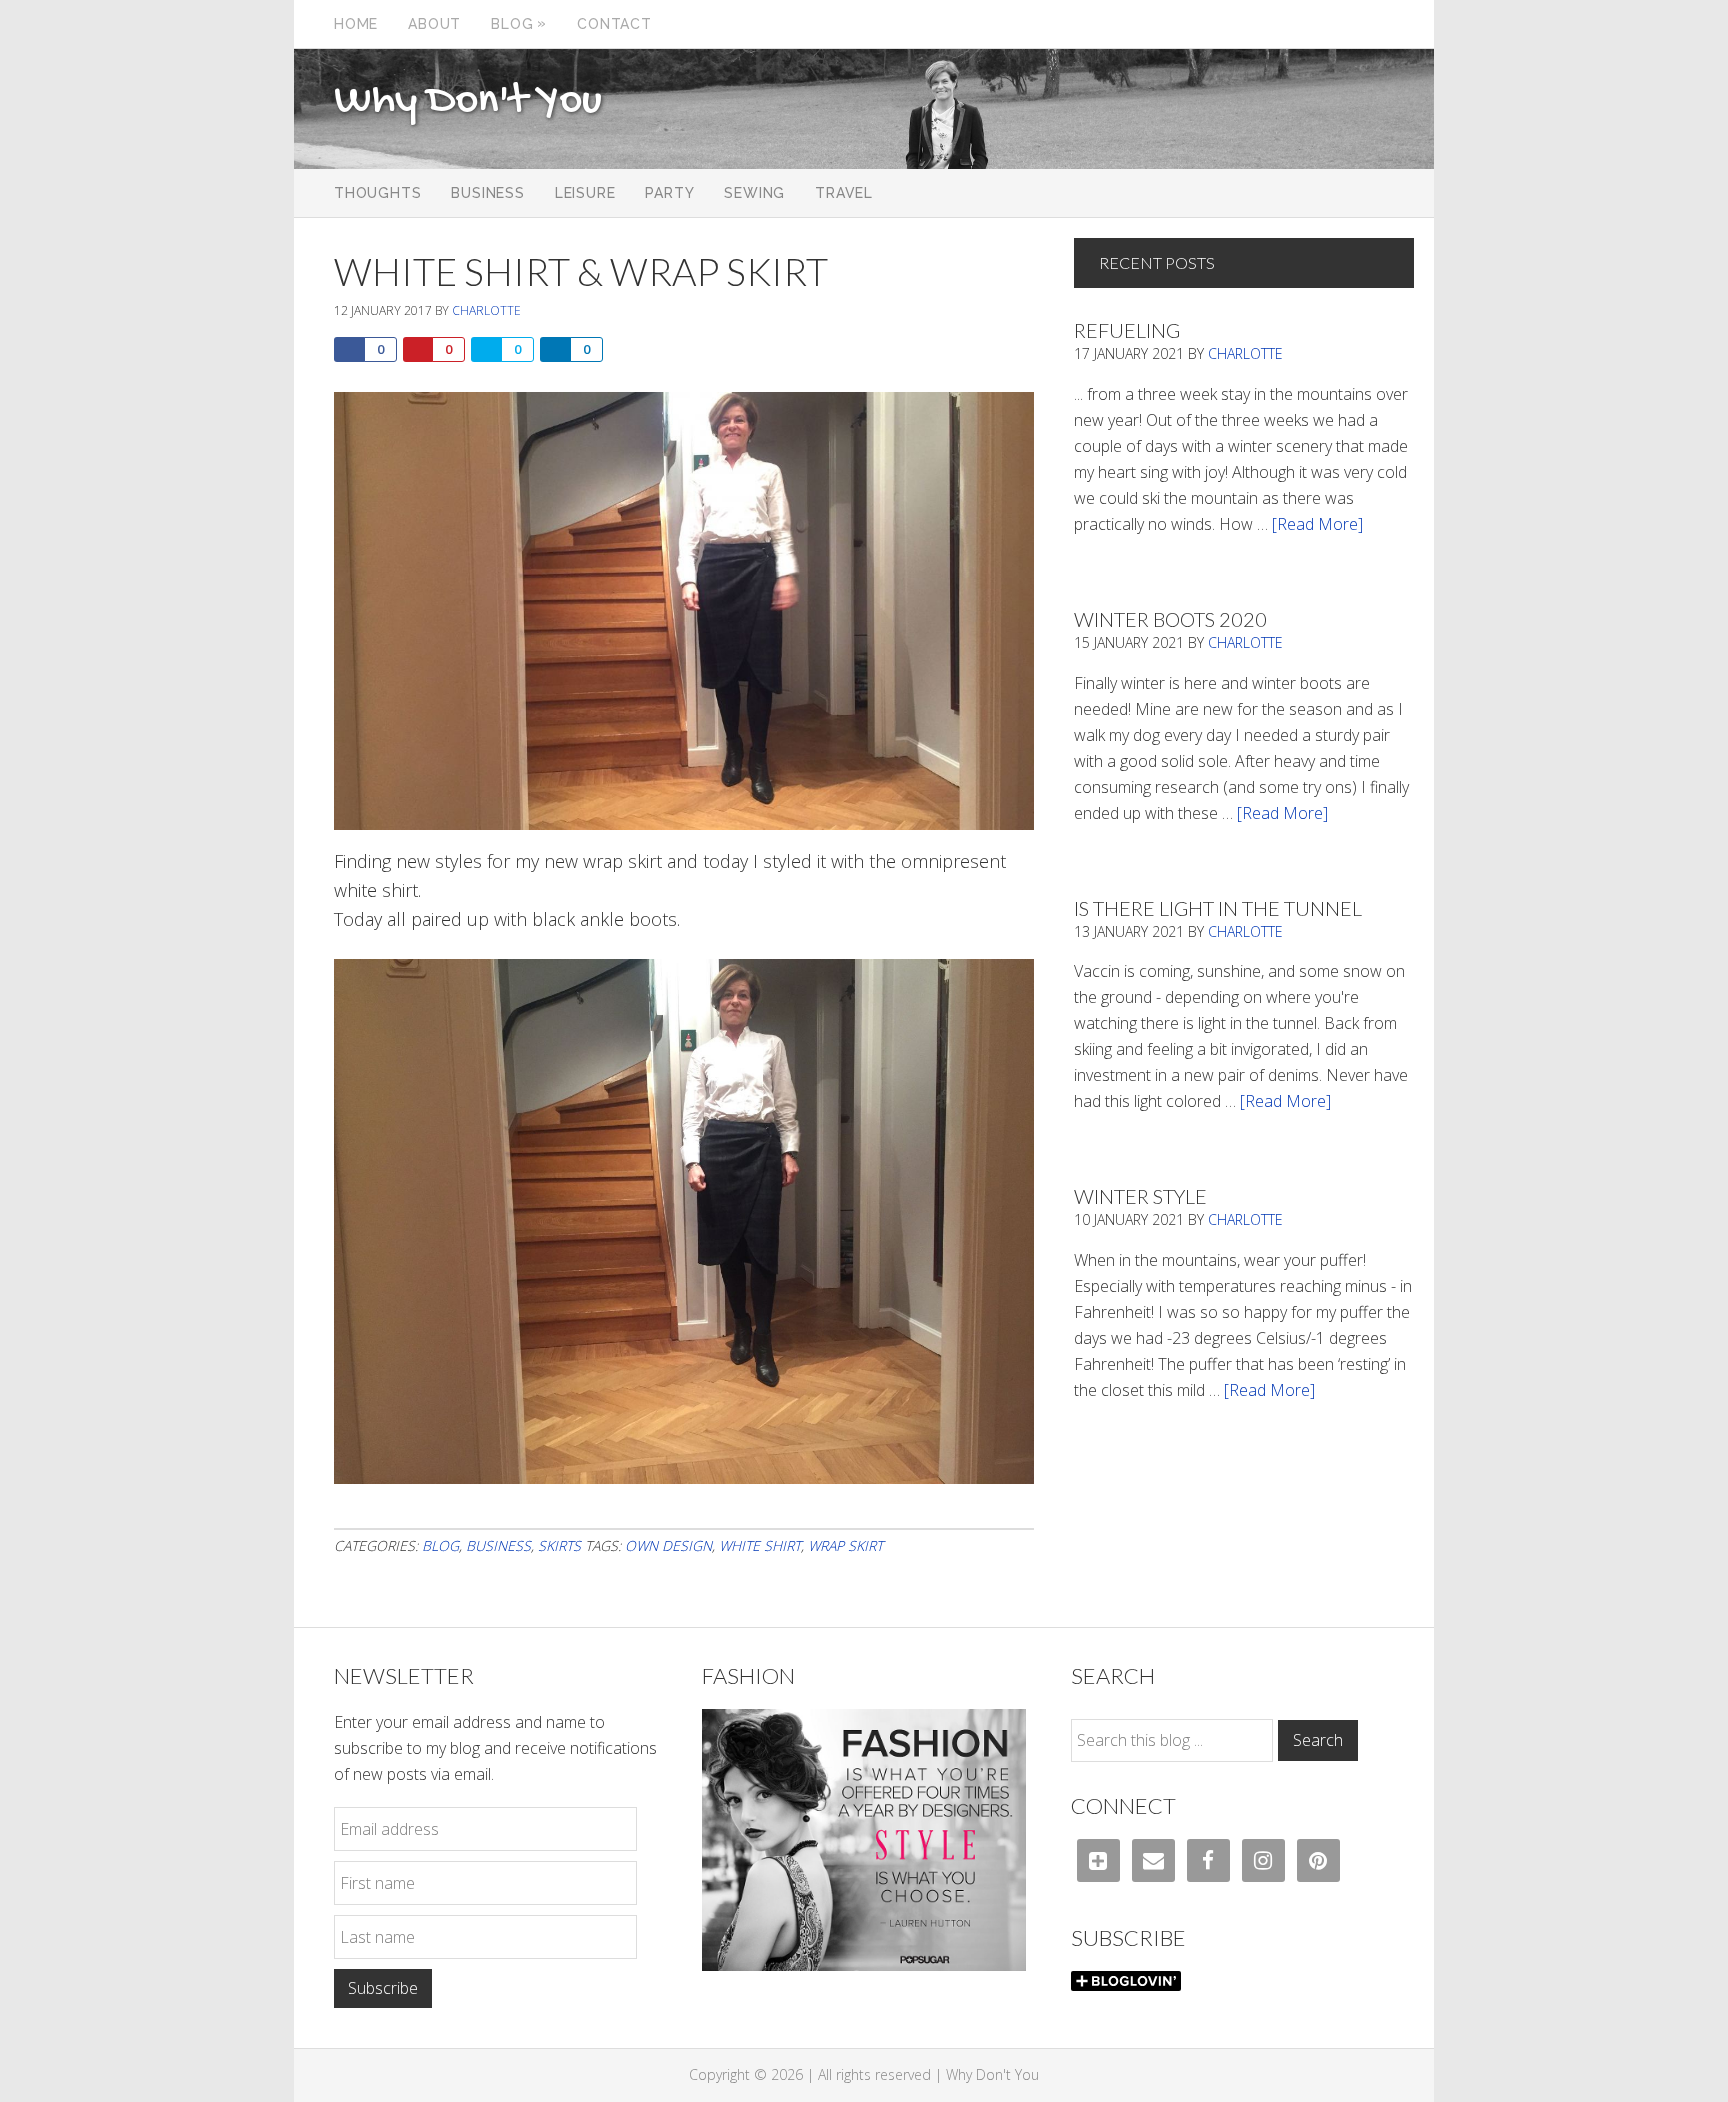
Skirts (559, 1545)
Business (498, 1545)
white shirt (760, 1545)
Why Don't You (468, 102)
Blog (440, 1545)
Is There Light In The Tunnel (1218, 908)
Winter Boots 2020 (1170, 619)
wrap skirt (845, 1545)
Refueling (1127, 330)
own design (668, 1545)
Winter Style (1140, 1196)
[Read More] (1317, 524)
